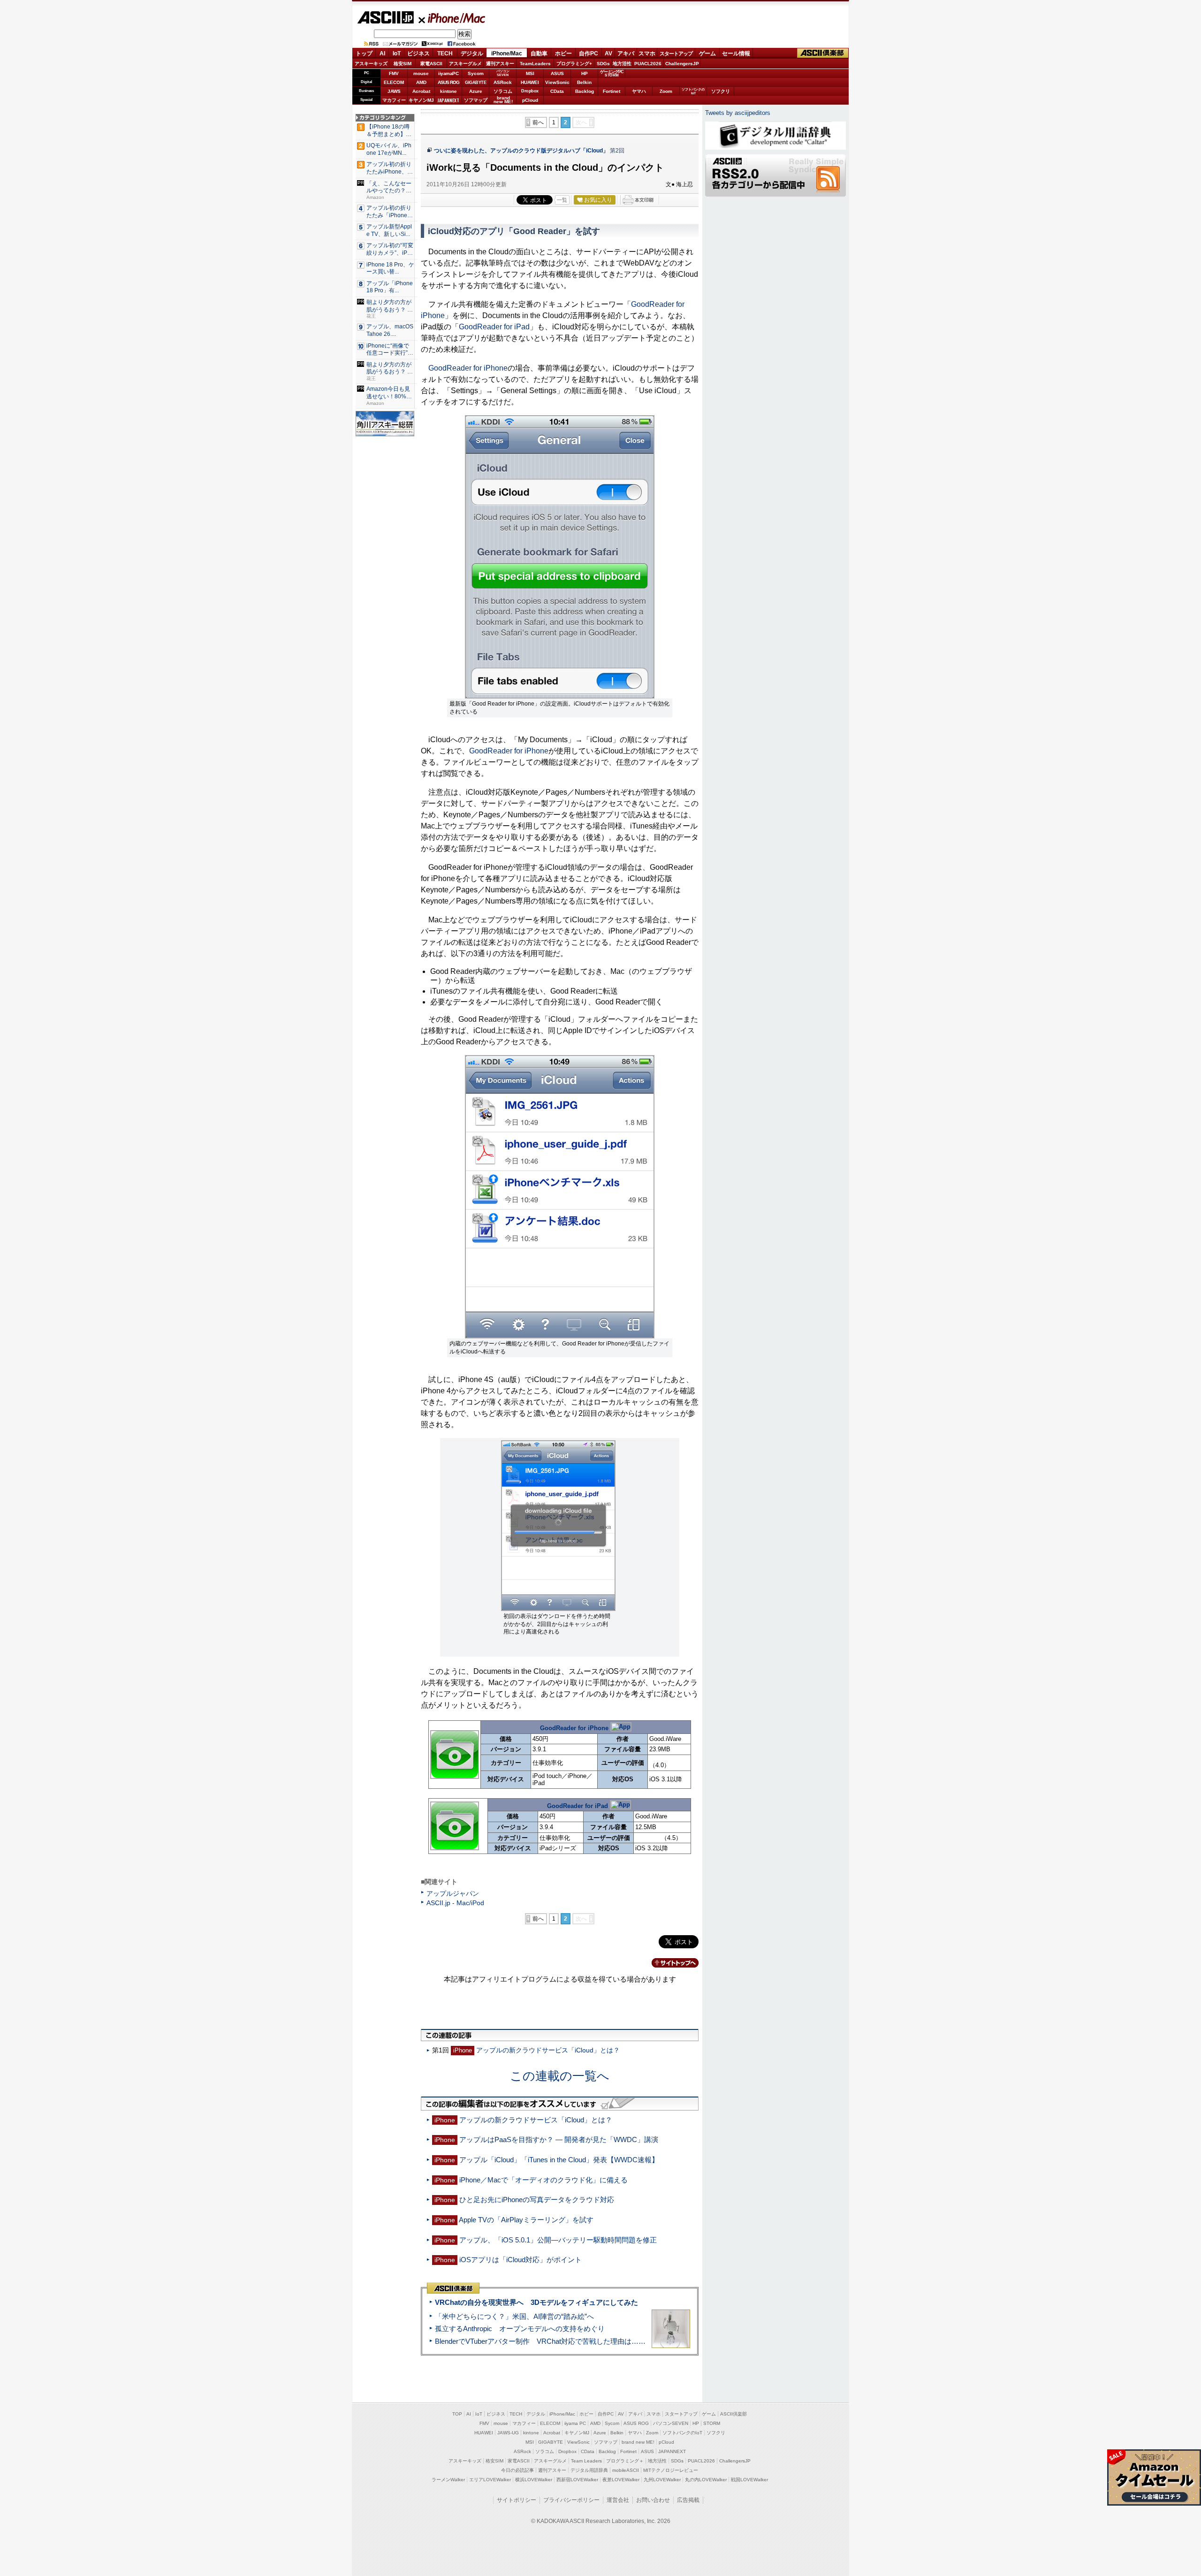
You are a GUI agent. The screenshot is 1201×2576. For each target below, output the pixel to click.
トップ (364, 53)
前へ (538, 122)
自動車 (539, 53)
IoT (397, 53)
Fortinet (612, 91)
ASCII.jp (385, 17)
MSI (530, 73)
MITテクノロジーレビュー (671, 2470)
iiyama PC (575, 2423)
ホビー (563, 53)
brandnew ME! (503, 100)
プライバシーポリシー (571, 2500)
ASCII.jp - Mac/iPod (455, 1903)
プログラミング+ (574, 64)
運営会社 (618, 2500)
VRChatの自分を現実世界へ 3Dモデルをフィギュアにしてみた (536, 2302)
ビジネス (418, 53)
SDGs (603, 64)
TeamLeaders (535, 64)
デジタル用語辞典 (589, 2470)
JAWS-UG (508, 2433)
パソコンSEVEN (503, 73)
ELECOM (394, 82)
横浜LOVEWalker (534, 2480)
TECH (445, 53)
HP (585, 73)
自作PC (589, 53)
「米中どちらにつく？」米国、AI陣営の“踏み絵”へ (514, 2316)
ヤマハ (639, 91)
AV (608, 53)
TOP (457, 2414)
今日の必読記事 (517, 2470)
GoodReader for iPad (494, 327)
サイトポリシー (517, 2500)
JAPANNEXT (448, 100)
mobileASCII (626, 2470)
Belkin (584, 82)
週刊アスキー (500, 64)
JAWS (394, 91)
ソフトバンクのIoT (693, 91)
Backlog (585, 91)
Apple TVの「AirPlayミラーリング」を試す (526, 2220)
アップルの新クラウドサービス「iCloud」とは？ (548, 2050)
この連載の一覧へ (560, 2076)
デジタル (472, 53)
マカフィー (394, 100)
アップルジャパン (453, 1893)
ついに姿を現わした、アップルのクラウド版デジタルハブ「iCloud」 (521, 151)
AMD (421, 82)
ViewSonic (557, 82)
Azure (476, 91)
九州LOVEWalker (662, 2480)
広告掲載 (688, 2500)
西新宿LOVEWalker (577, 2480)
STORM (712, 2423)
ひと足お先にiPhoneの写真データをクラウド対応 (537, 2200)
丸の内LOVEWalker (706, 2480)
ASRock (503, 82)
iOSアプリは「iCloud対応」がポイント (521, 2260)
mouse (421, 73)
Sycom (476, 73)
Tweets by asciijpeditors (738, 113)
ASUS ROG (448, 82)
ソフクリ (721, 91)
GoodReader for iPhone (468, 368)
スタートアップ (676, 53)
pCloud (530, 100)
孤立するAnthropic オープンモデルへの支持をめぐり (520, 2329)
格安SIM (403, 64)
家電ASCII (431, 64)
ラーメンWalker (448, 2480)
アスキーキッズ (371, 64)
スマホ (647, 53)
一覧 (562, 200)
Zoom (666, 91)
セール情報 (736, 53)
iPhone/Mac (452, 18)
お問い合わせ (653, 2500)
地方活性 (622, 64)
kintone (448, 91)
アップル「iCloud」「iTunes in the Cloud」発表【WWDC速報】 (559, 2160)
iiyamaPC (448, 73)
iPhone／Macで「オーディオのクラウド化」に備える (543, 2180)
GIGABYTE (475, 83)
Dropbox (530, 91)
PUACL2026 (648, 64)
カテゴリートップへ (669, 1963)
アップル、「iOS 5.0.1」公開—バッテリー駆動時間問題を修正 (558, 2240)
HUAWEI (530, 82)
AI (382, 53)
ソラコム (503, 91)
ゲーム (707, 53)
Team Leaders (586, 2461)
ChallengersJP (682, 64)
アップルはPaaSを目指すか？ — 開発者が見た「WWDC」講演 (559, 2139)
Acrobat (421, 91)
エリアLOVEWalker (490, 2480)
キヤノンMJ (421, 100)
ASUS (557, 73)
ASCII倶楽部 (823, 53)
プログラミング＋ (625, 2461)
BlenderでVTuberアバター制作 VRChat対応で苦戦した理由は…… (540, 2341)
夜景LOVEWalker (621, 2480)
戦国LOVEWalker (749, 2480)
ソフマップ (476, 100)
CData (557, 91)
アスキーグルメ (465, 64)
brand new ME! (638, 2442)
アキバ (626, 53)
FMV (394, 73)
